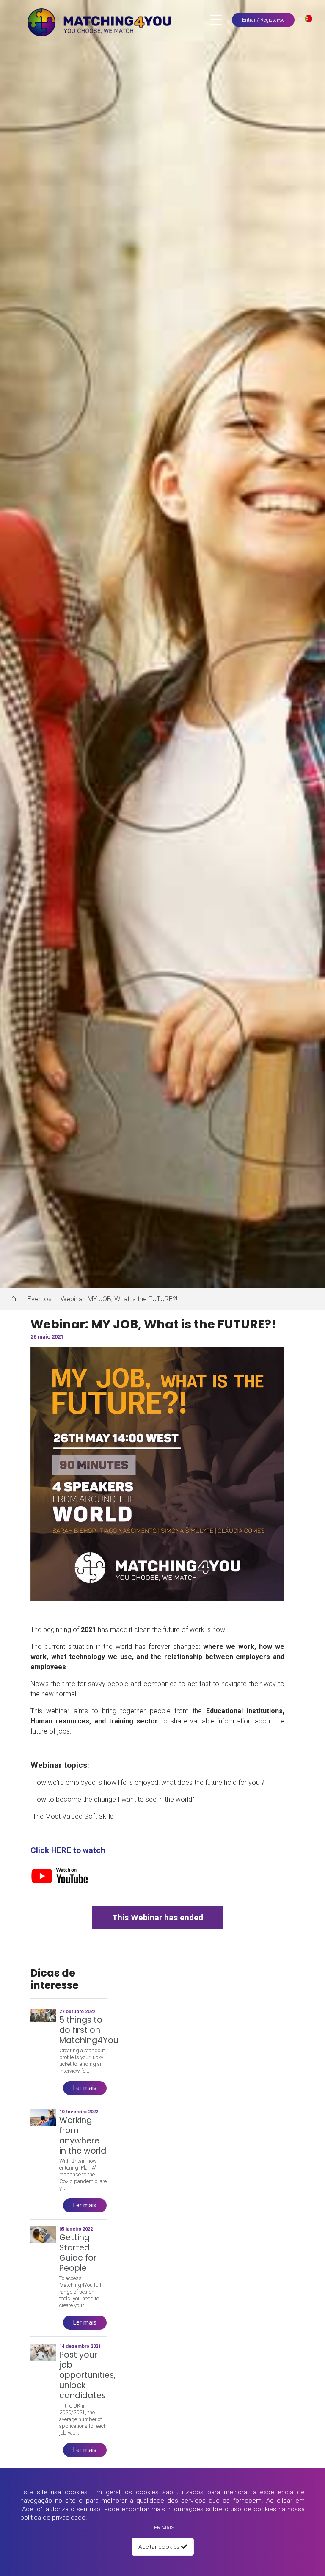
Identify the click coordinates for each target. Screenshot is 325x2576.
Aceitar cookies (160, 2547)
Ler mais (163, 2528)
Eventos (40, 1299)
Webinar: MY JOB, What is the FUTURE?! (119, 1299)
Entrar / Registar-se (263, 20)
